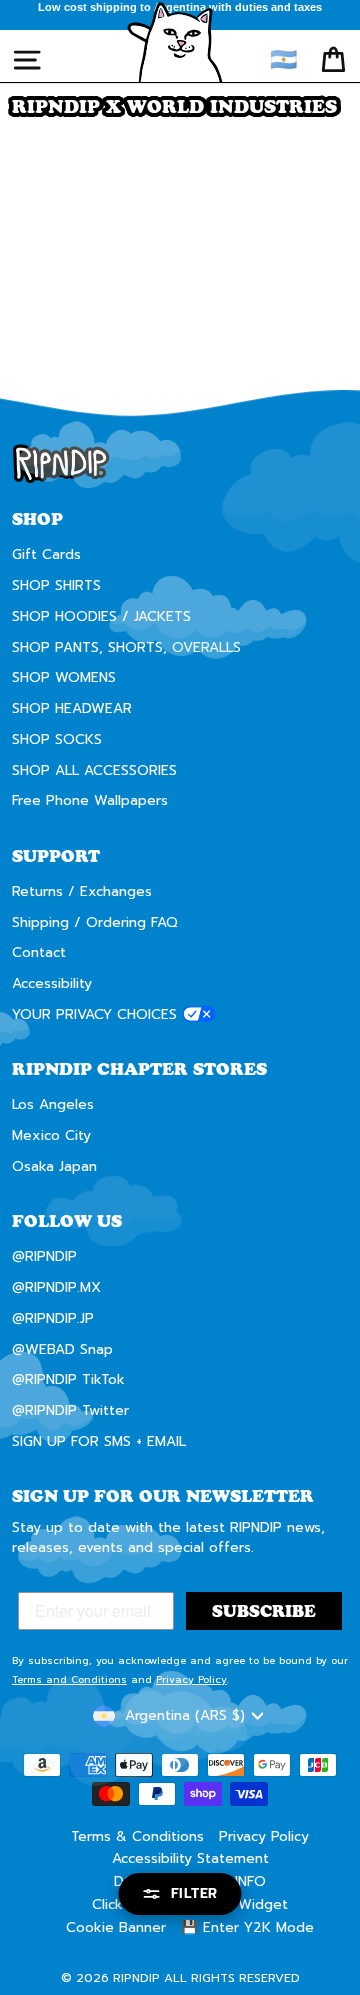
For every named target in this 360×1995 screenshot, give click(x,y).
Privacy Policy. (235, 1075)
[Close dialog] (339, 915)
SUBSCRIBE (266, 1044)
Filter (194, 1893)
